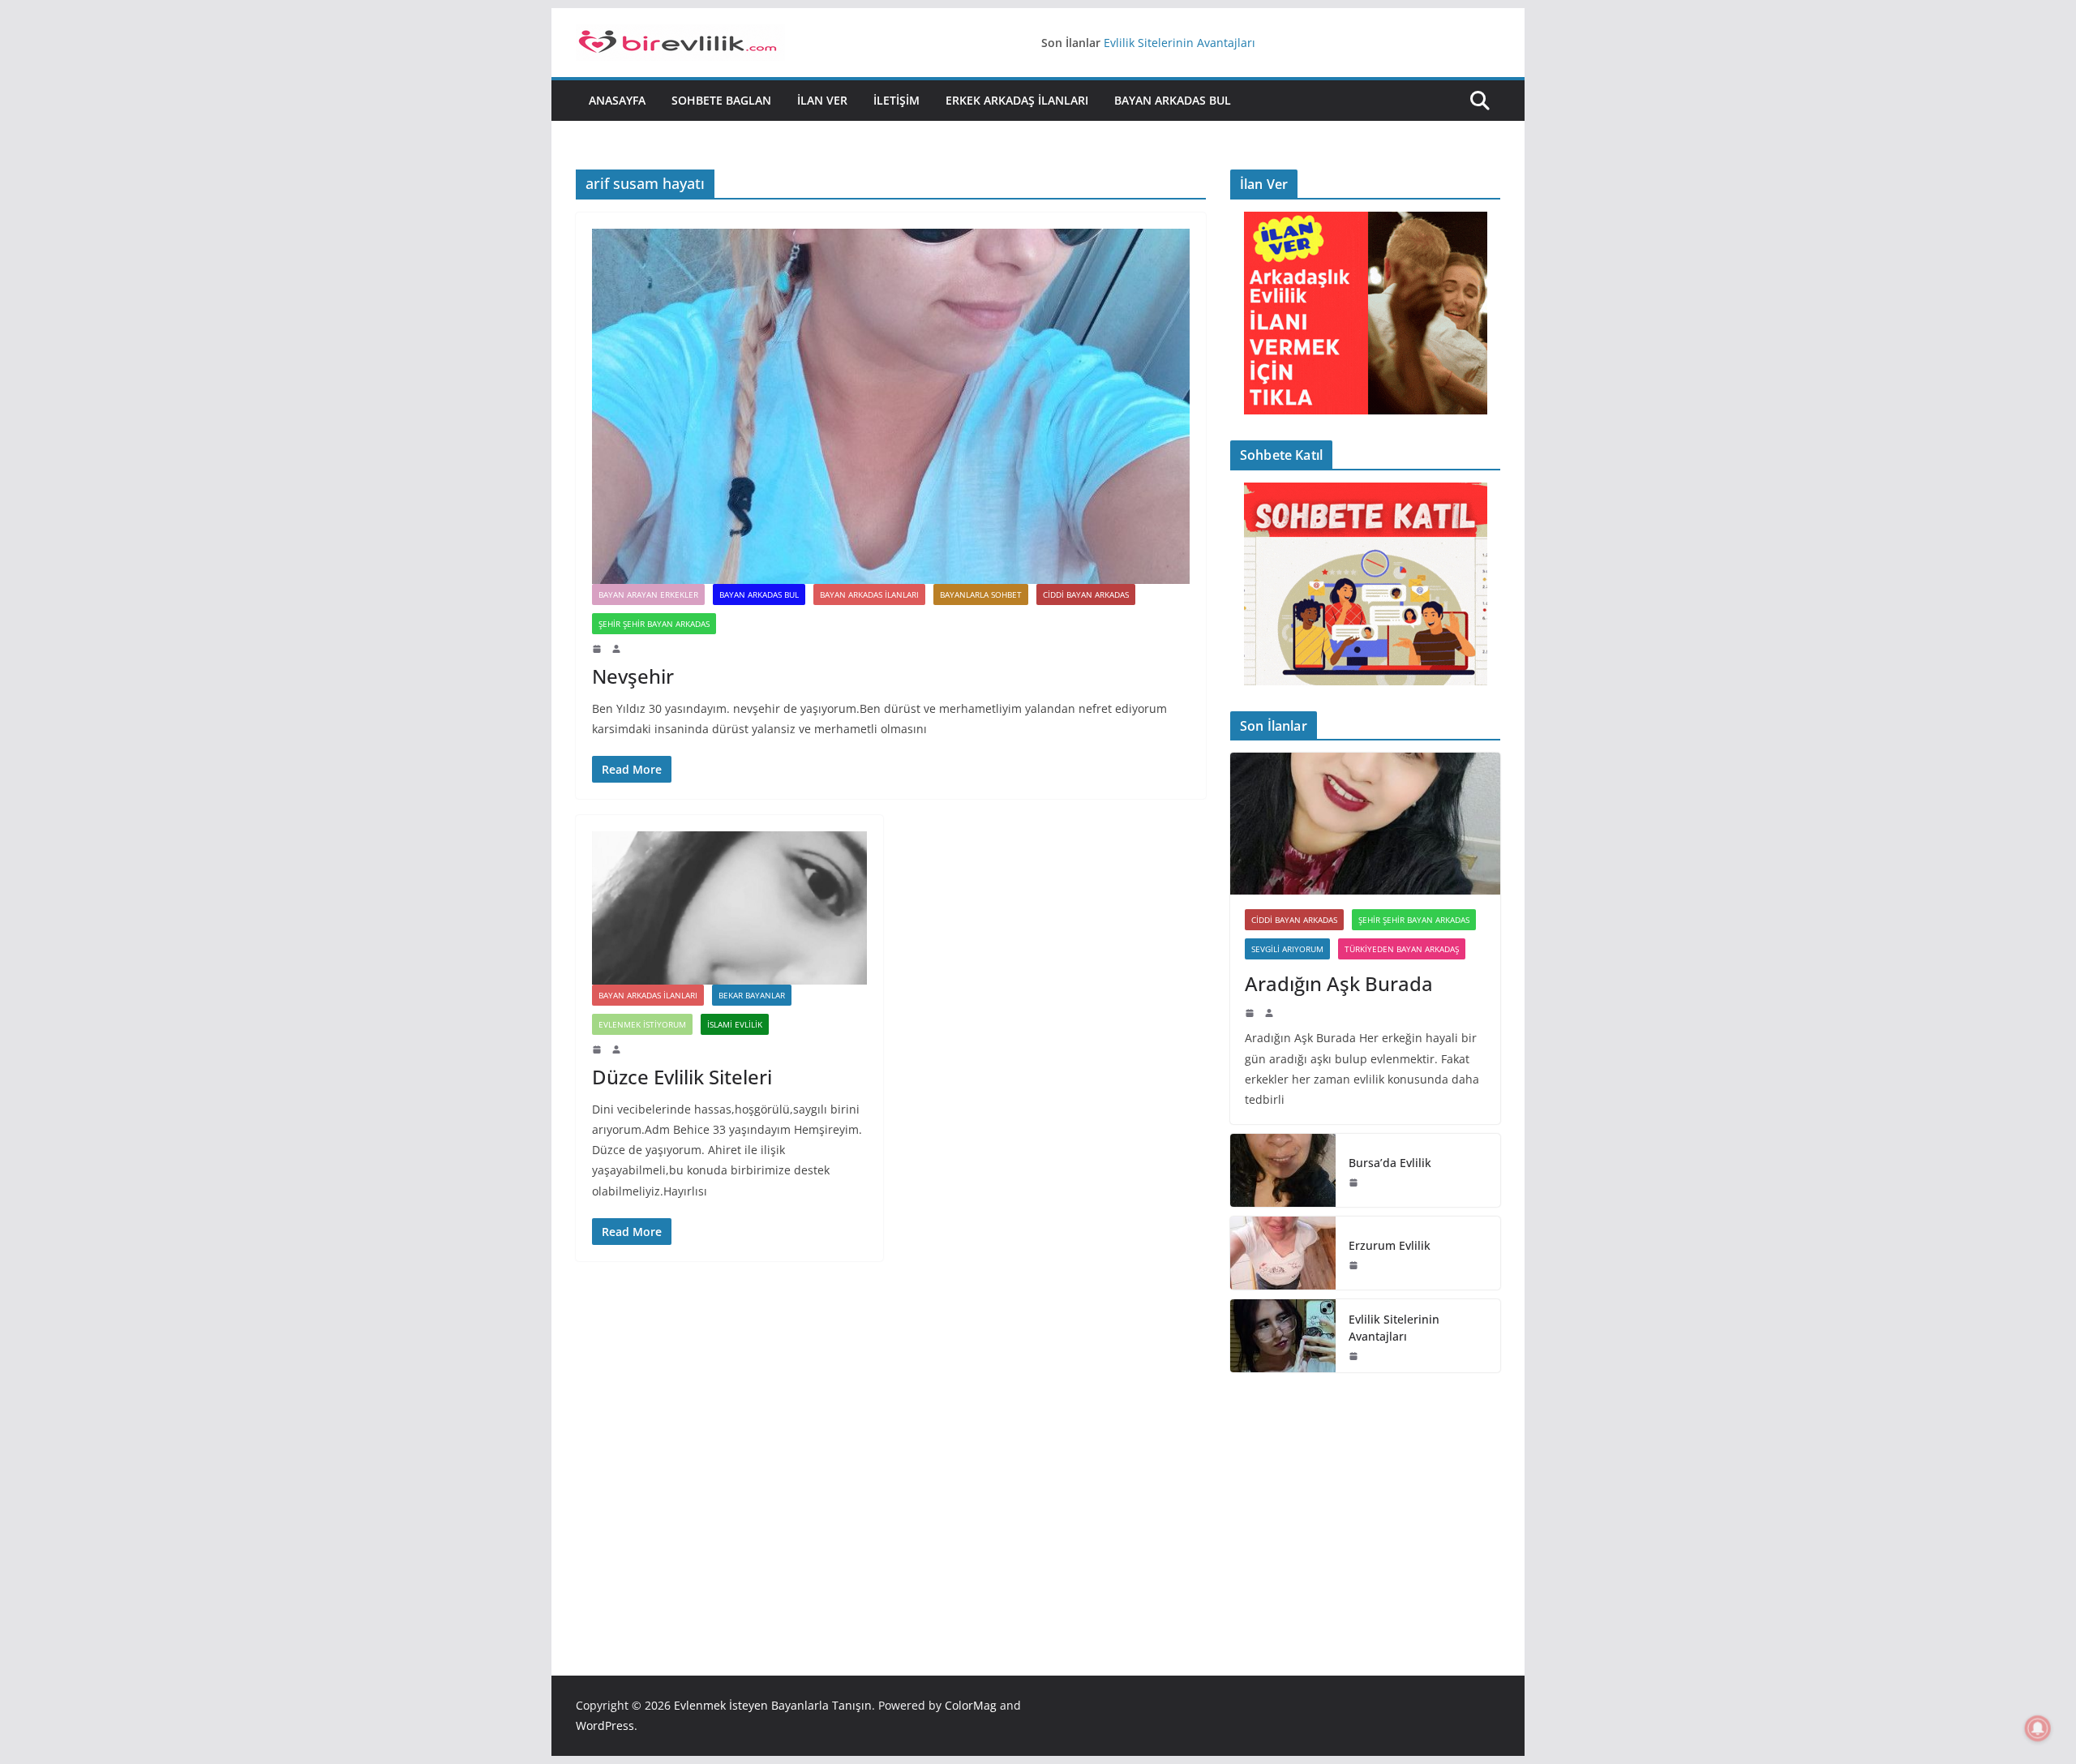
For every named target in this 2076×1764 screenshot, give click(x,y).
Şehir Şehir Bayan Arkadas (654, 624)
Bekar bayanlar (752, 995)
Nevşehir (633, 676)
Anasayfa (617, 100)
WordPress (605, 1725)
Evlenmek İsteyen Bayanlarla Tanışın (773, 1705)
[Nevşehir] (891, 406)
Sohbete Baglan (721, 100)
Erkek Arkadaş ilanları (1017, 100)
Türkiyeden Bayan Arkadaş (1402, 949)
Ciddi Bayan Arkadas (1086, 594)
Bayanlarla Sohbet (981, 594)
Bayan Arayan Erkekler (648, 594)
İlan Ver (822, 100)
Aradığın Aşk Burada (1339, 983)
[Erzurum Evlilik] (1283, 1253)
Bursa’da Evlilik (1390, 1163)
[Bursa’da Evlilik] (1283, 1170)
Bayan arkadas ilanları (869, 594)
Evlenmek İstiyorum (642, 1024)
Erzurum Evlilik (1390, 1245)
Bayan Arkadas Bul (1173, 100)
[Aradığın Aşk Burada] (1365, 824)
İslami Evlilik (735, 1024)
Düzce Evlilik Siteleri (682, 1077)
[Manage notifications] (2038, 1728)
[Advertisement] (1365, 1500)
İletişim (896, 100)
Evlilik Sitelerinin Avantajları (1180, 43)
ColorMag (971, 1705)
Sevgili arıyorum (1287, 949)
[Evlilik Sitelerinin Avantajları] (1283, 1336)
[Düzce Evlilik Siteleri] (729, 908)
